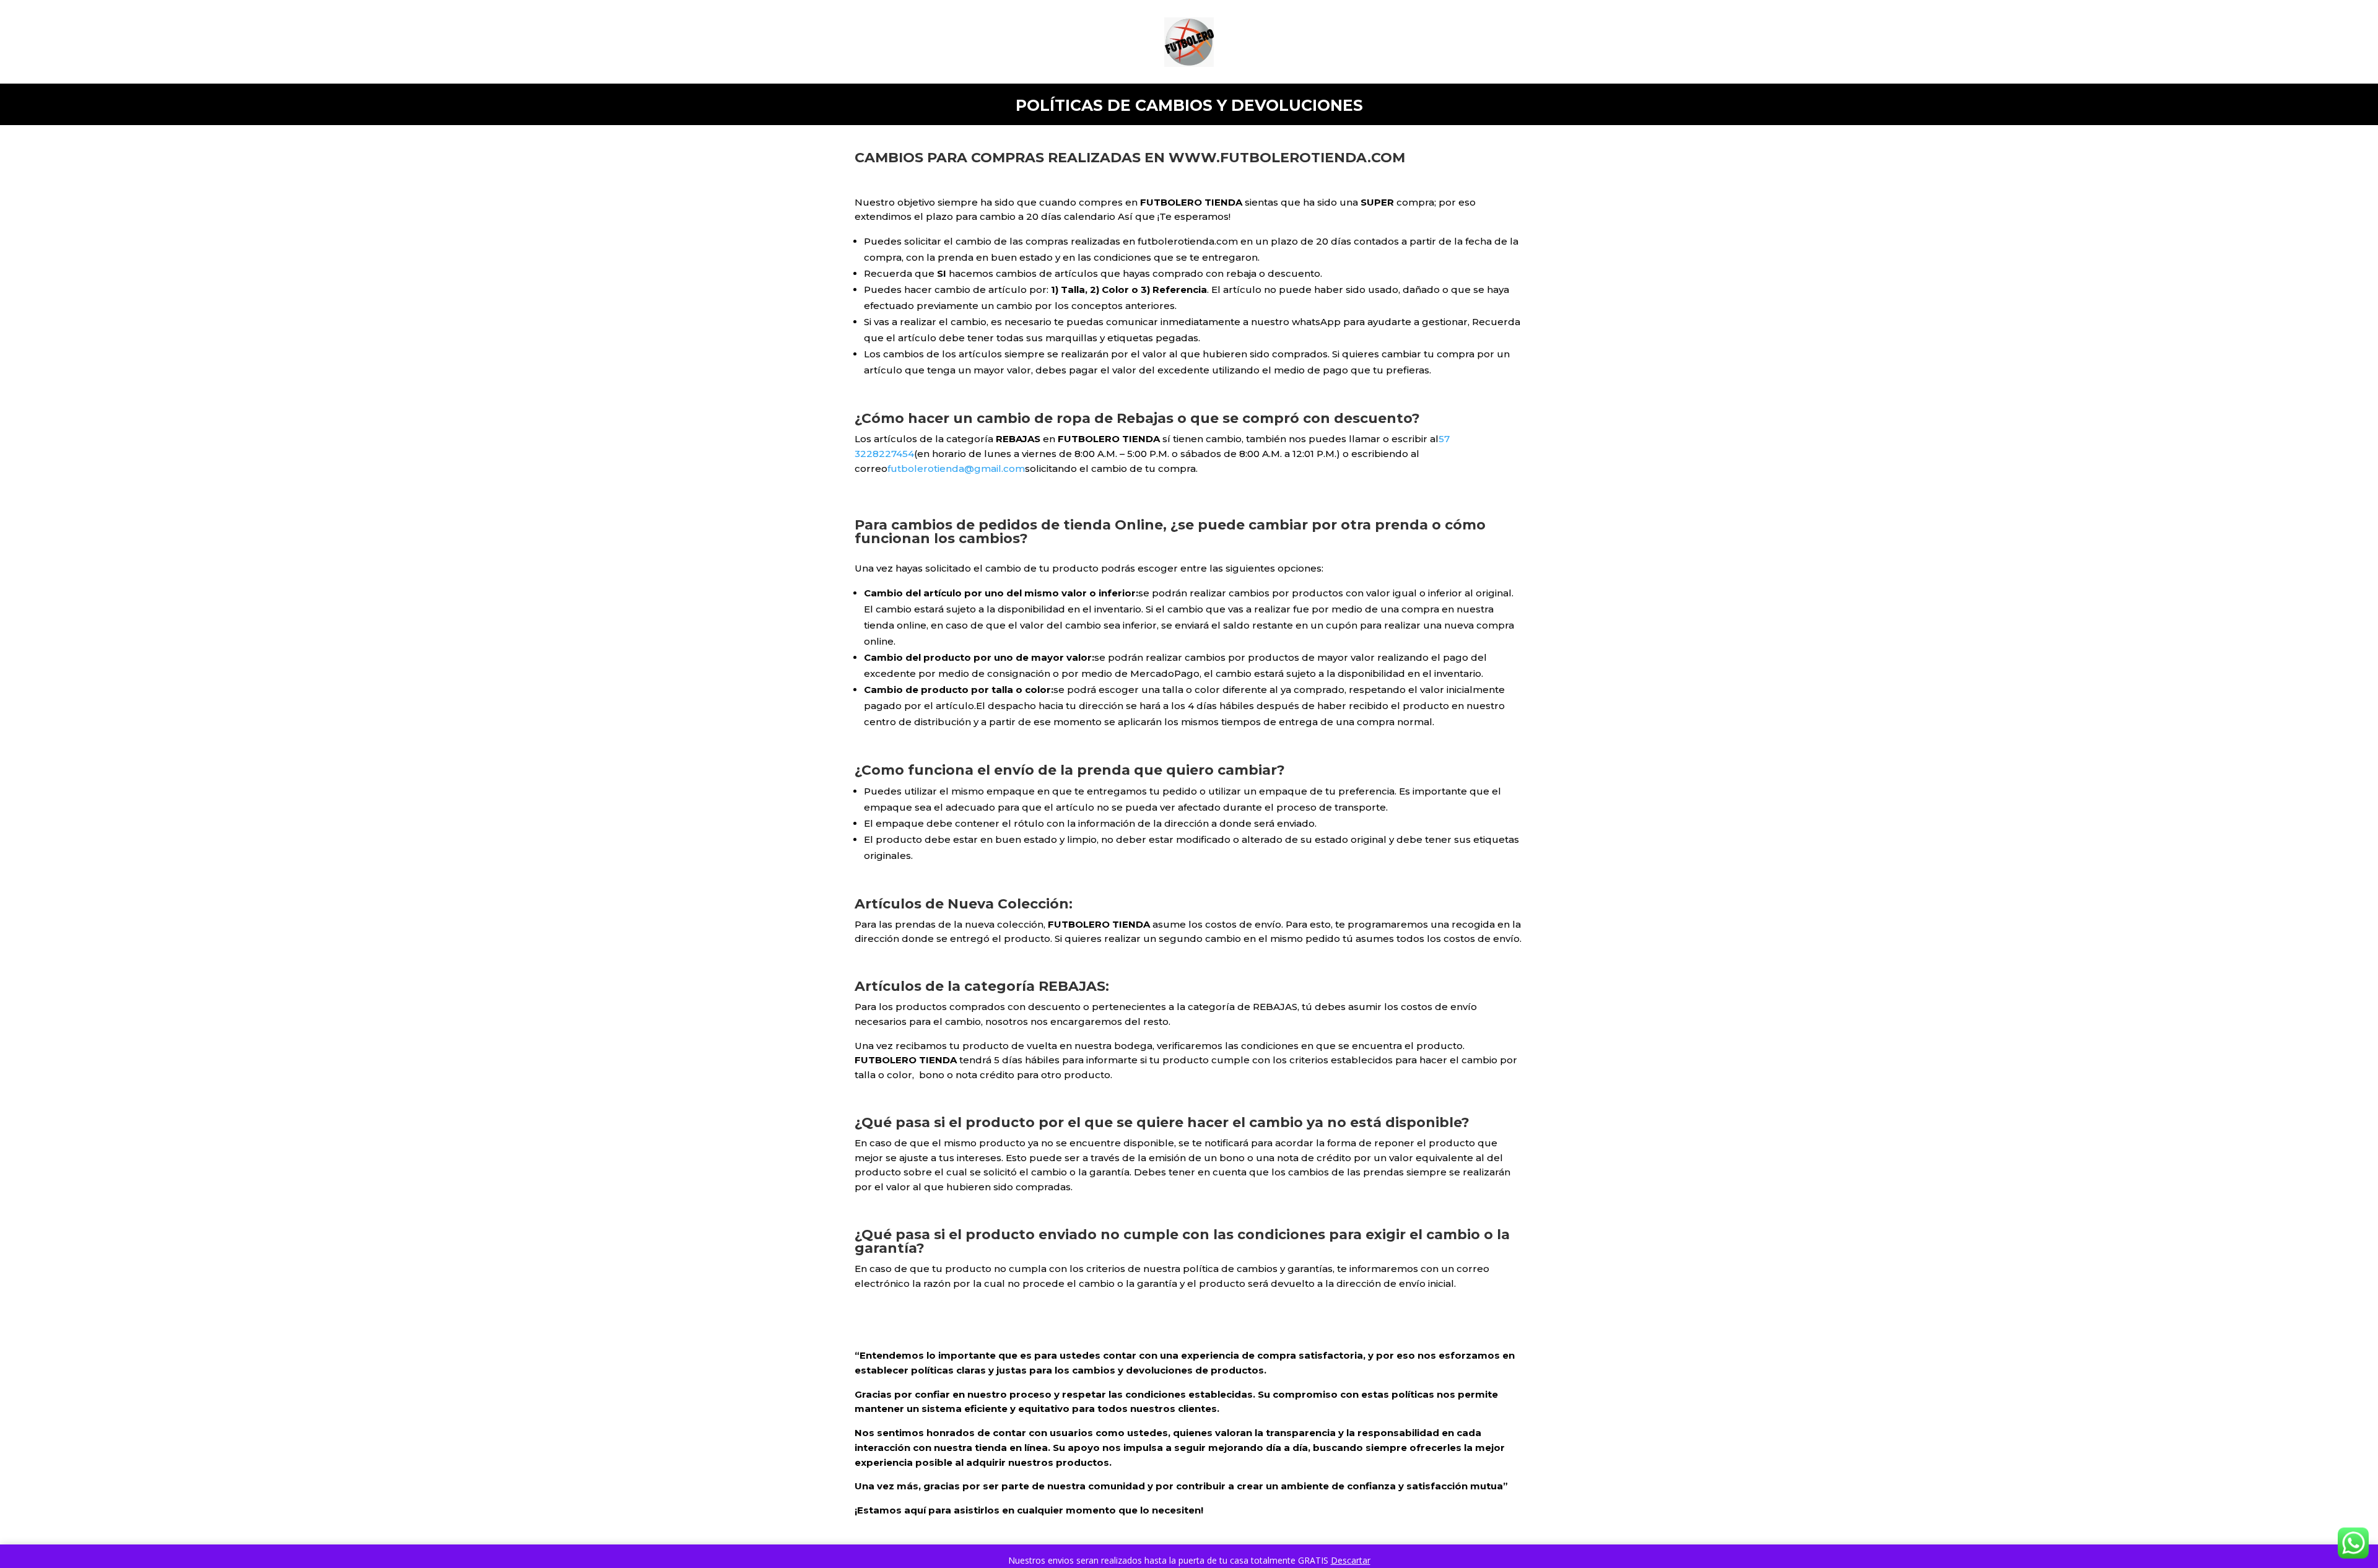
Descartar (1351, 1560)
